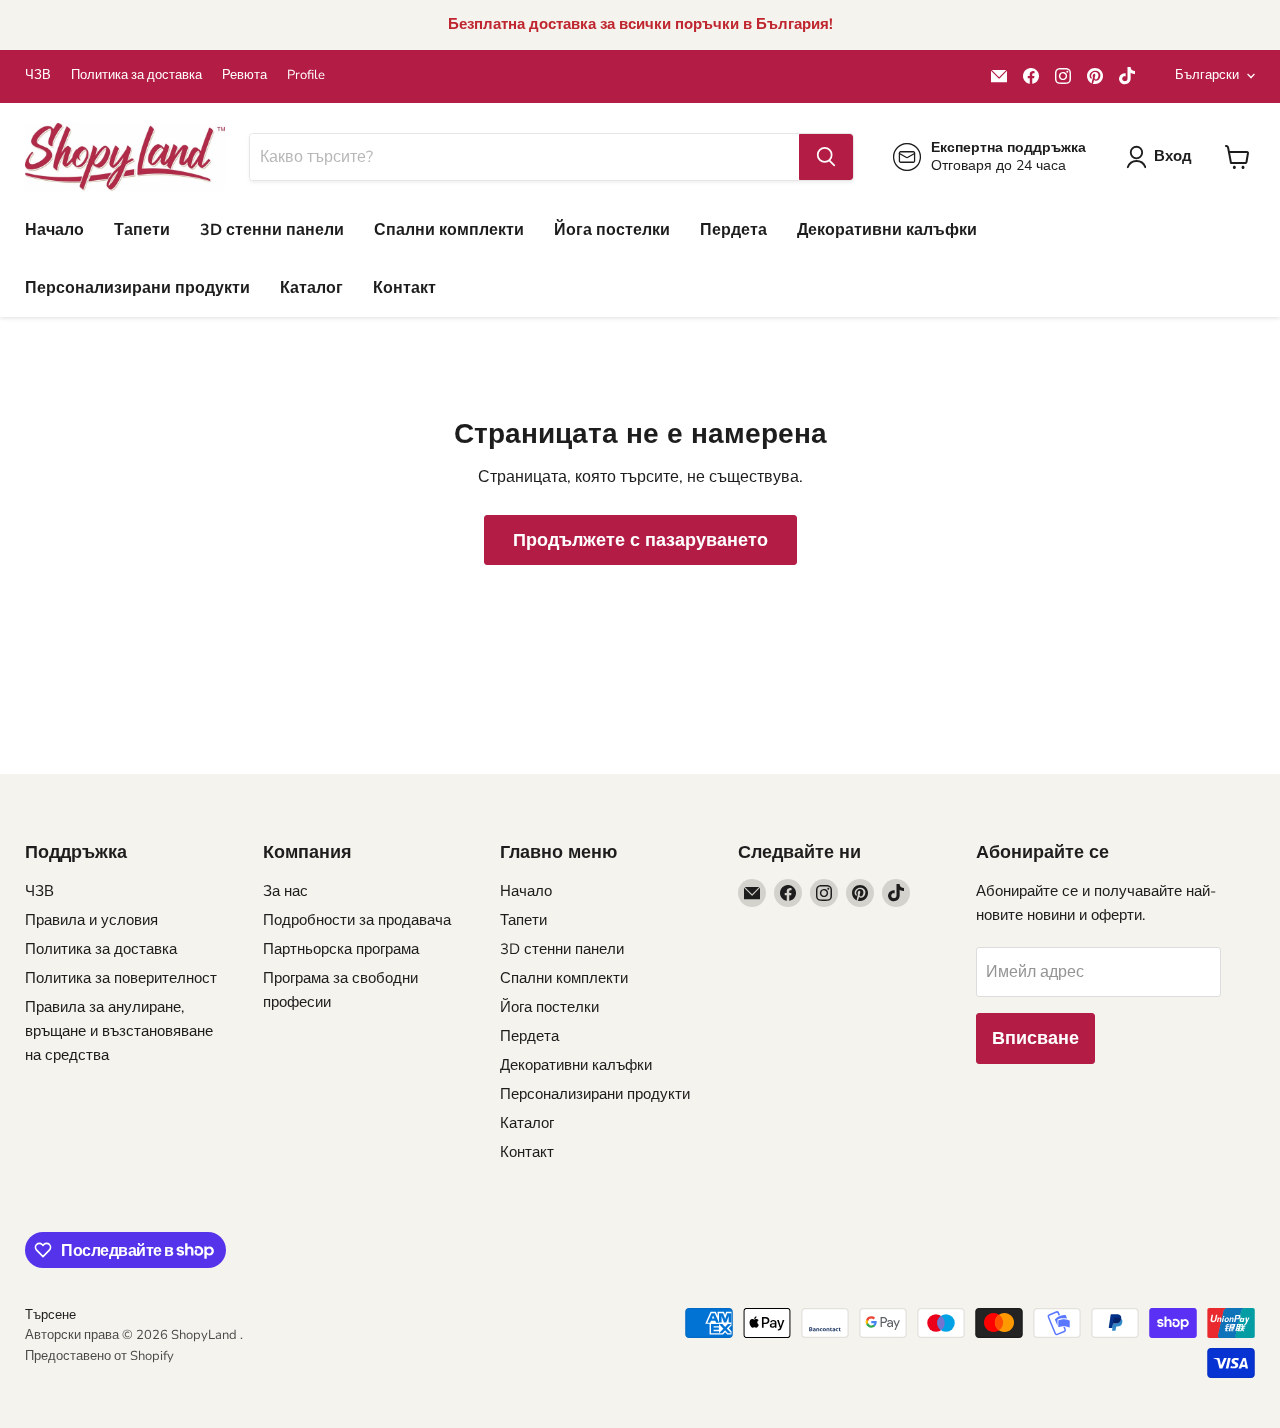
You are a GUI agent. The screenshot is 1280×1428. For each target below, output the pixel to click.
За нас (285, 891)
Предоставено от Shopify (99, 1356)
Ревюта (244, 75)
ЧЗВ (38, 75)
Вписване (1035, 1038)
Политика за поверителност (121, 978)
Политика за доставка (136, 75)
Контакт (404, 288)
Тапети (142, 230)
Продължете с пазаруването (640, 540)
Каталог (311, 288)
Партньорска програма (341, 949)
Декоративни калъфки (887, 230)
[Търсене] (826, 157)
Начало (54, 230)
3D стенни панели (272, 230)
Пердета (733, 230)
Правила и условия (91, 920)
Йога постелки (612, 230)
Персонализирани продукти (137, 288)
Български (1207, 75)
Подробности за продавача (357, 920)
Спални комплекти (449, 230)
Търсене (50, 1315)
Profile (306, 75)
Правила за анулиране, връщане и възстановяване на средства (119, 1031)
